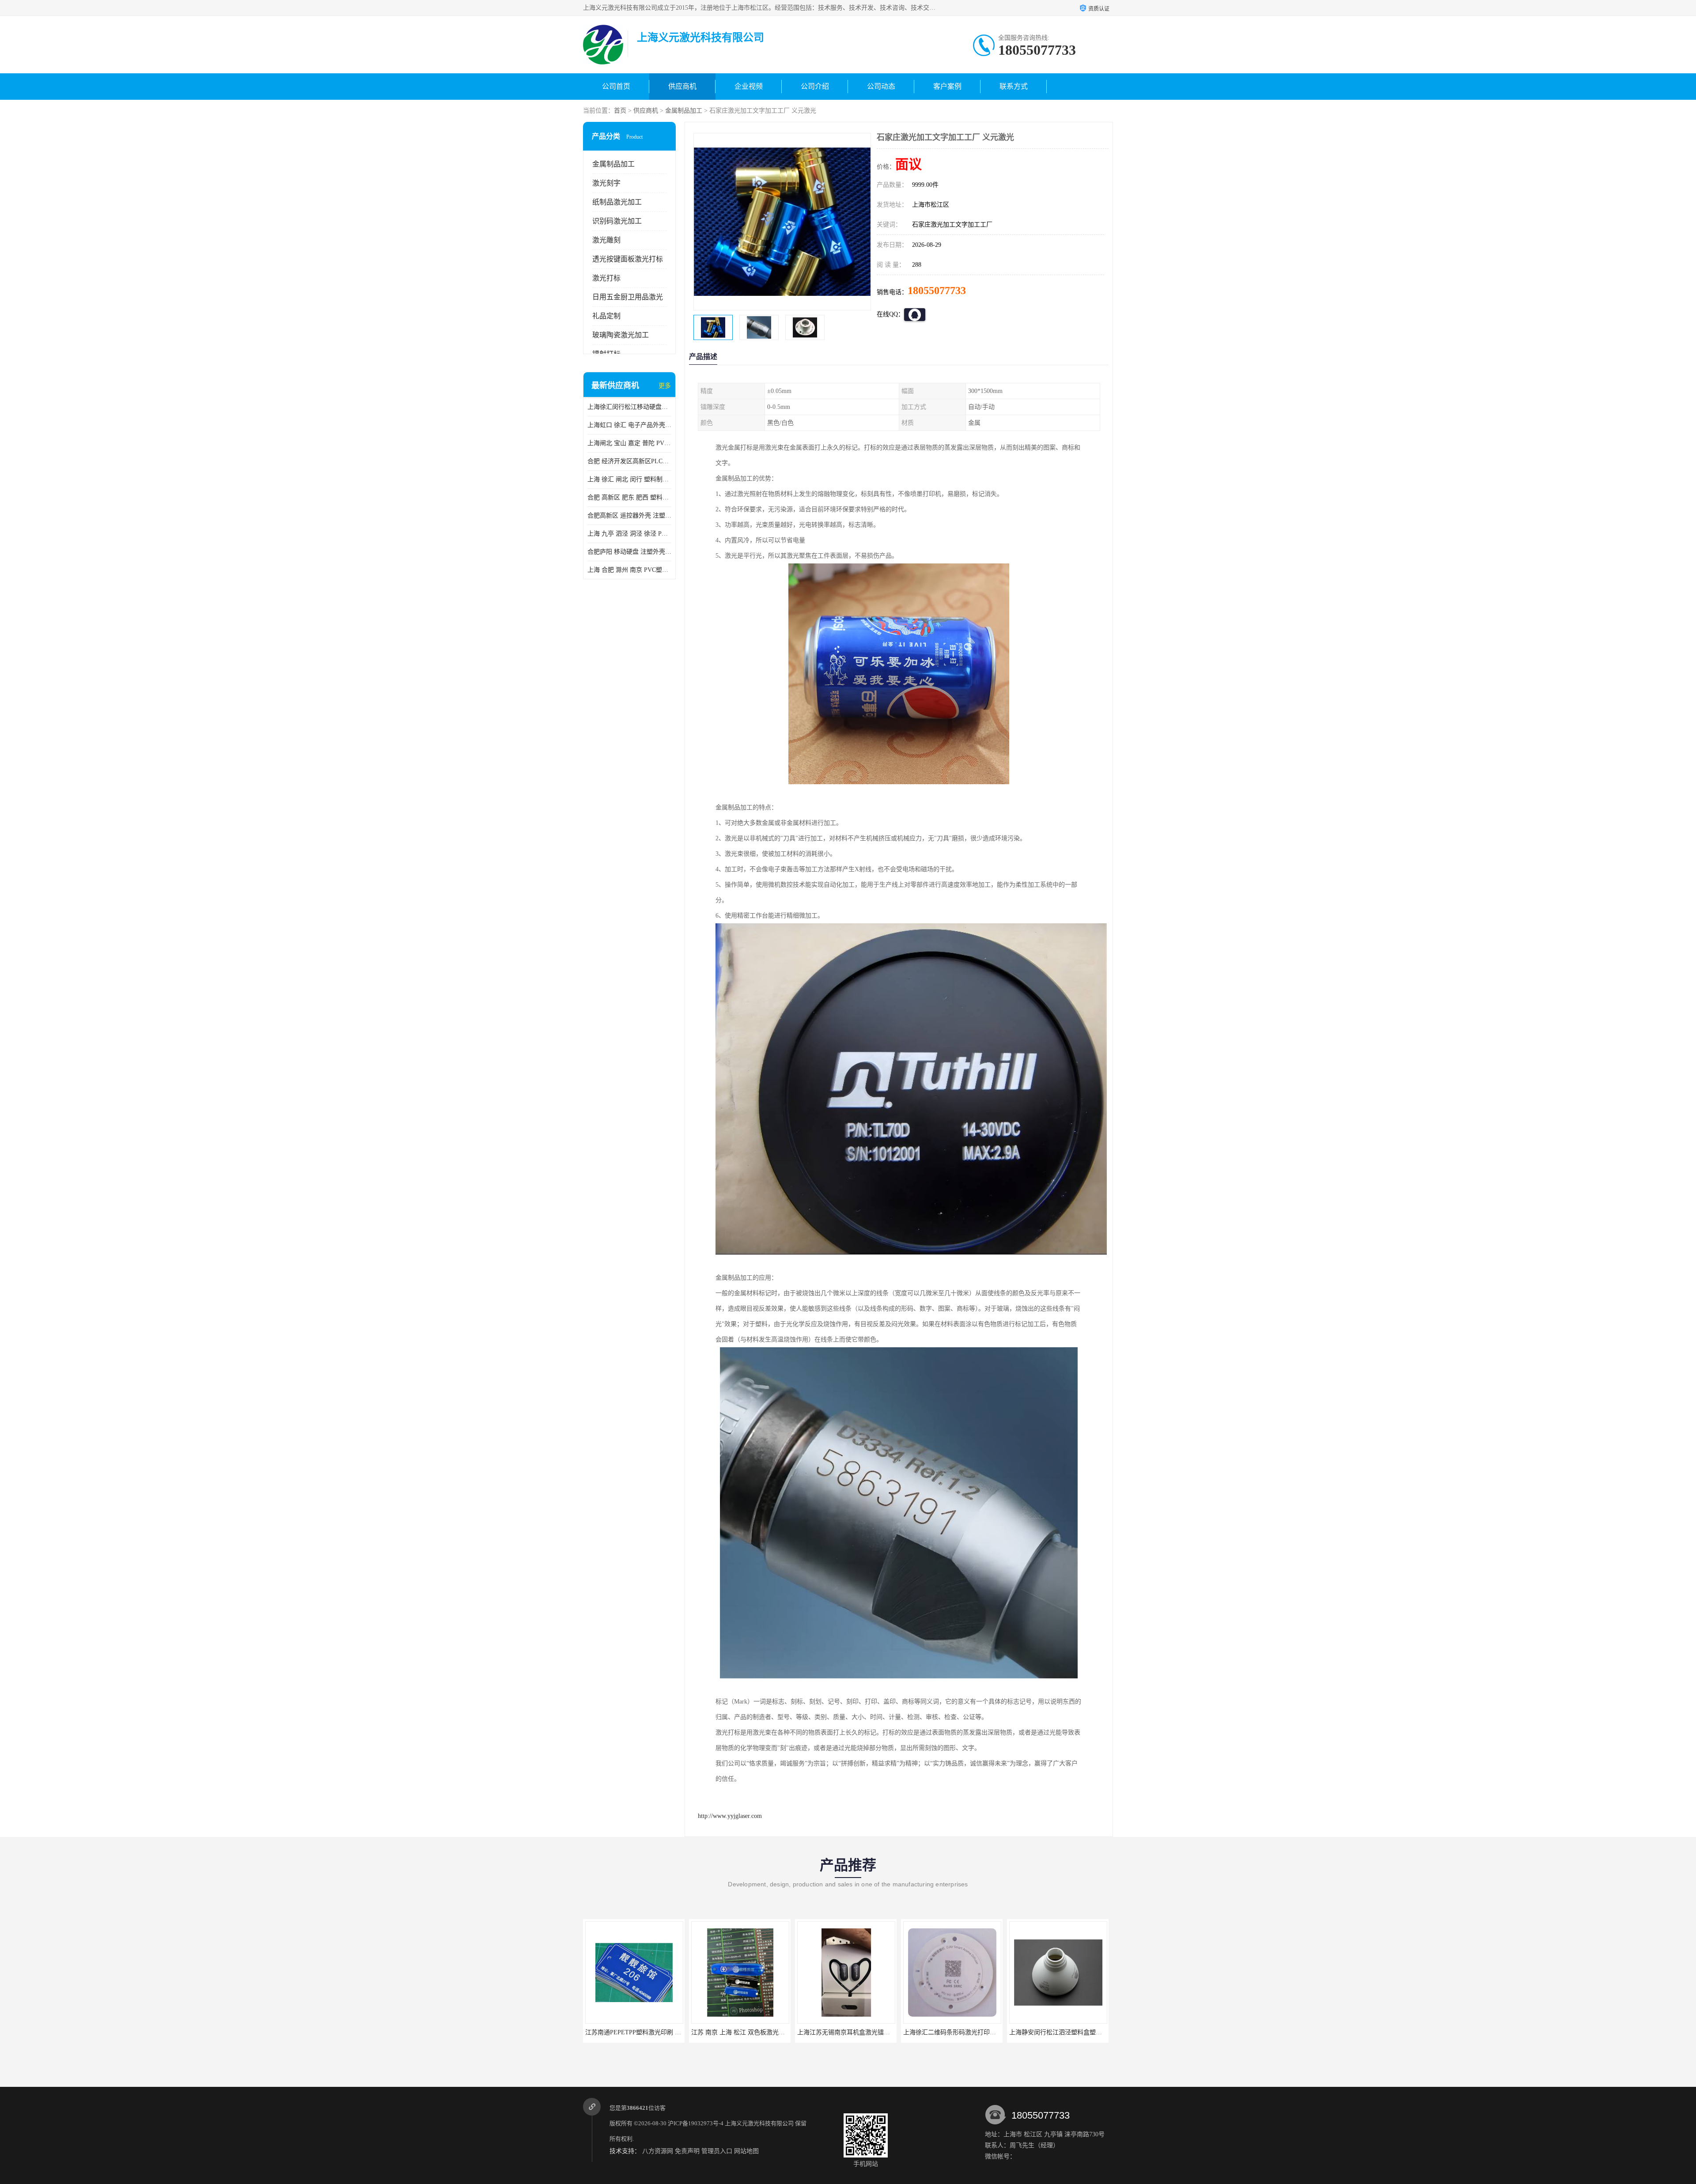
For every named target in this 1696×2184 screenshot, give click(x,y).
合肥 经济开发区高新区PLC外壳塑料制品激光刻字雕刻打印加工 (629, 461)
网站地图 (746, 2151)
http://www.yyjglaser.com (730, 1816)
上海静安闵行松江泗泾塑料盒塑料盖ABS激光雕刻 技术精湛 (984, 2032)
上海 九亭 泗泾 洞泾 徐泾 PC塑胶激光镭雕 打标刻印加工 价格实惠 (629, 534)
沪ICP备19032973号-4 (696, 2123)
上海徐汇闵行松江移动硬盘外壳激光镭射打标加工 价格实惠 (629, 407)
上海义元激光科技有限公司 (759, 2123)
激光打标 (606, 278)
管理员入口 (717, 2151)
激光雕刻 (606, 240)
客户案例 (947, 86)
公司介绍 (815, 86)
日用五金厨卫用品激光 (628, 297)
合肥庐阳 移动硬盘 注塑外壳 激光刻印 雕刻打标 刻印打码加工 (629, 552)
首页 (620, 111)
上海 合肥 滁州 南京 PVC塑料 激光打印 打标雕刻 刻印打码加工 (629, 570)
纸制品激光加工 (617, 202)
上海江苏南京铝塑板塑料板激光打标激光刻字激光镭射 (1083, 2032)
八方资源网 (658, 2151)
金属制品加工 (684, 111)
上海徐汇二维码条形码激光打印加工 (847, 2032)
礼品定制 (606, 316)
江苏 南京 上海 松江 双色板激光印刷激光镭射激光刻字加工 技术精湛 (679, 2032)
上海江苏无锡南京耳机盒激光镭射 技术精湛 (751, 2032)
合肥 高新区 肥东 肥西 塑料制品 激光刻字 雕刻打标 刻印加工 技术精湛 (629, 497)
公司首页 (616, 86)
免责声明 (687, 2151)
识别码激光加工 (617, 221)
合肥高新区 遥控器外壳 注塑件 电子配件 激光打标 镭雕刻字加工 (629, 516)
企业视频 (749, 86)
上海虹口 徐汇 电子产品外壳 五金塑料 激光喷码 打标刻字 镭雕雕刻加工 (629, 425)
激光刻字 (606, 183)
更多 (665, 386)
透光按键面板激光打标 (628, 259)
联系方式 (1014, 86)
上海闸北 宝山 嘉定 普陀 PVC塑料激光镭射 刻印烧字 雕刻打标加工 (629, 443)
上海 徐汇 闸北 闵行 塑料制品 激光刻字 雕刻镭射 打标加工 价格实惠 (629, 479)
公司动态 (881, 86)
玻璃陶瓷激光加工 (621, 335)
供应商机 (682, 86)
